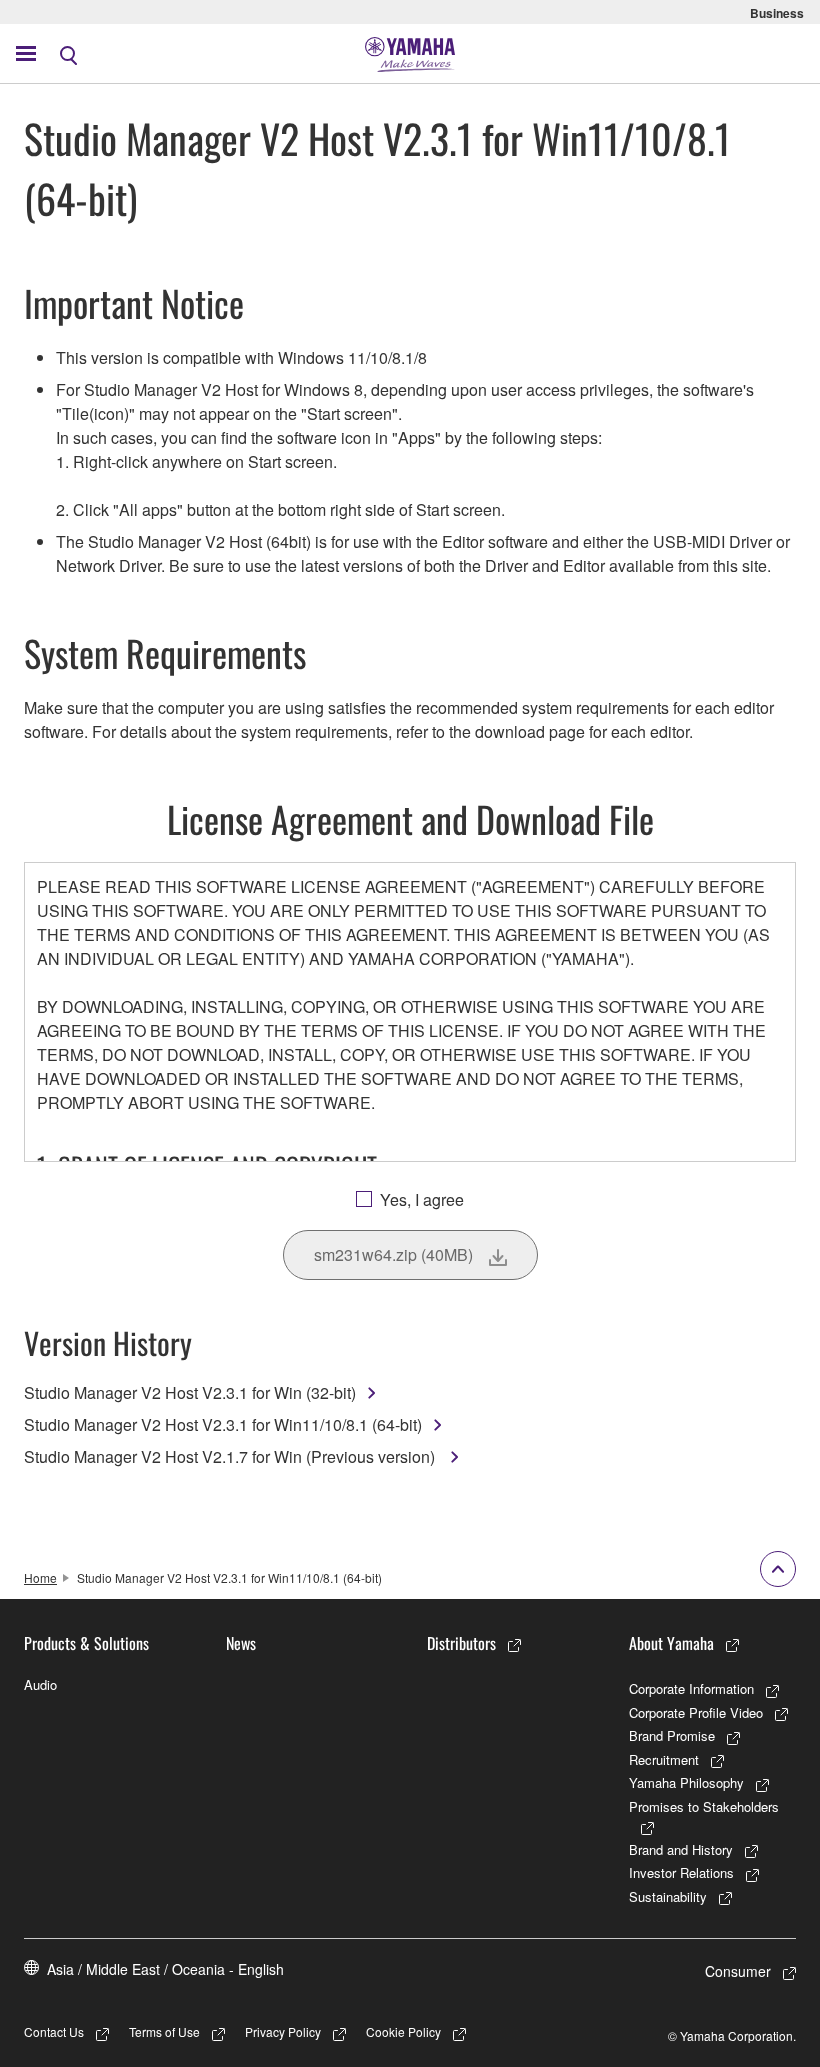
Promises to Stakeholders (704, 1806)
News (241, 1643)
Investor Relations (681, 1872)
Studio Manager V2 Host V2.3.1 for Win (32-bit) (190, 1392)
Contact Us (54, 2031)
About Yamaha (671, 1643)
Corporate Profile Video (696, 1712)
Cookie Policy (403, 2031)
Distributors (461, 1643)
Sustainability (668, 1896)
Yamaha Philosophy (686, 1782)
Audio (40, 1684)
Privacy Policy (283, 2031)
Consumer (738, 1971)
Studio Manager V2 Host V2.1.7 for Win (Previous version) (231, 1456)
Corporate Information (691, 1688)
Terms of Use (164, 2031)
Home (40, 1577)
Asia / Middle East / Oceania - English (165, 1969)
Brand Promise (672, 1735)
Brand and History (681, 1849)
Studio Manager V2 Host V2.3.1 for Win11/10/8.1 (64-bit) (223, 1424)
